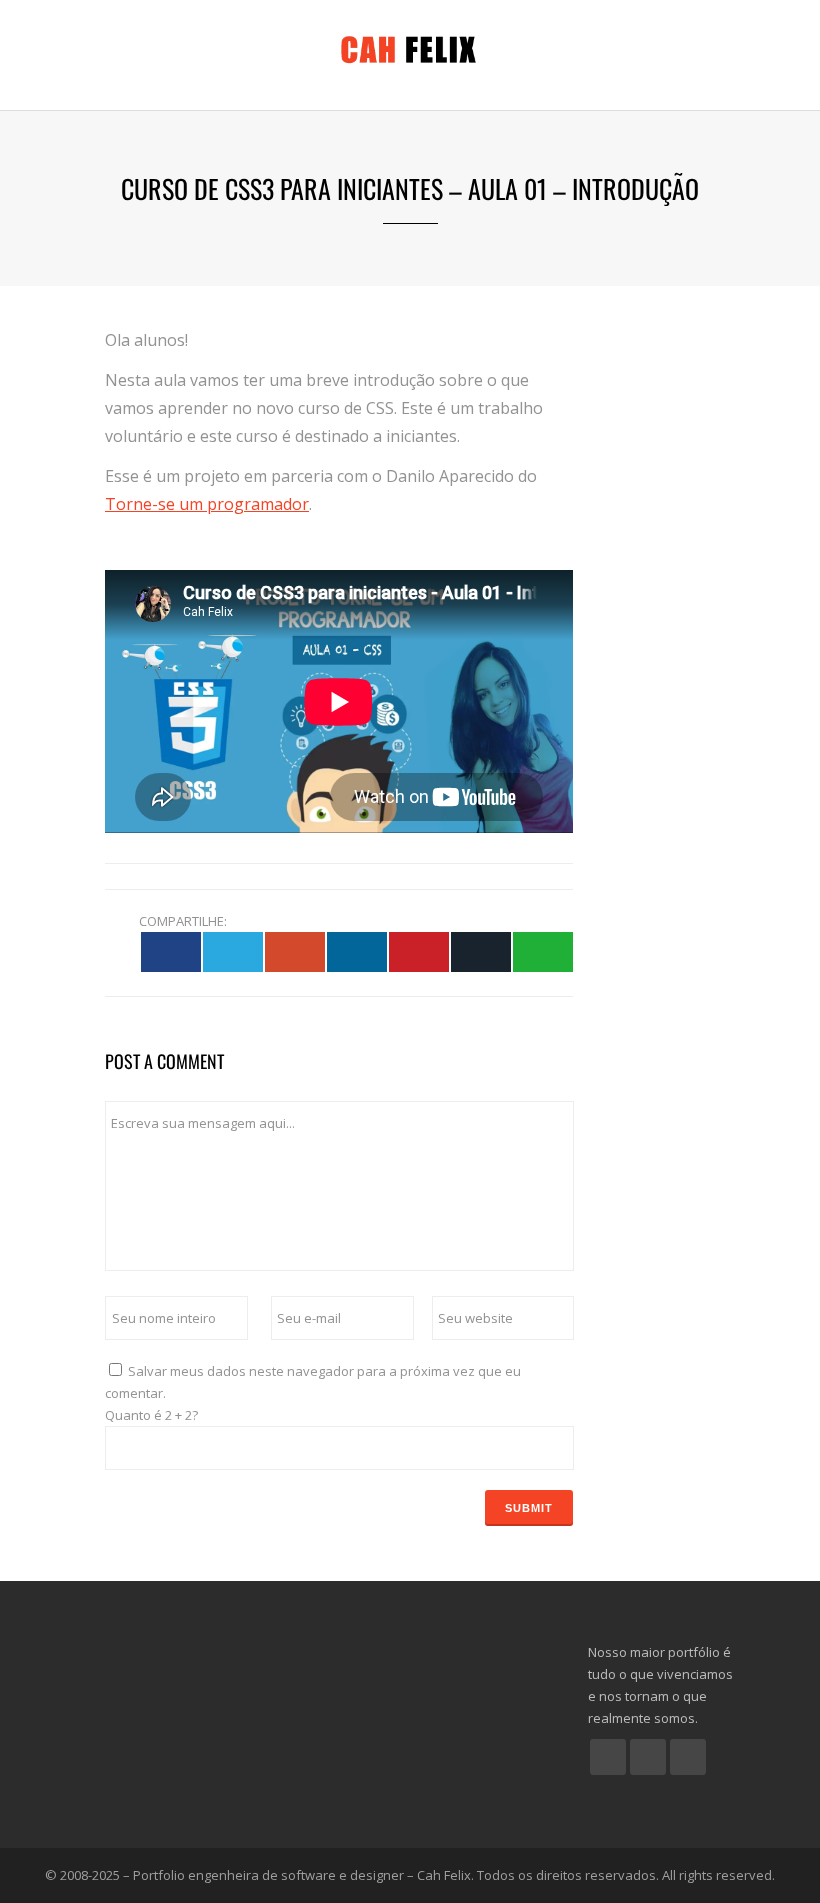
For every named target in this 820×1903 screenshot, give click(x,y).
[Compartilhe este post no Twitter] (233, 951)
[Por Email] (481, 951)
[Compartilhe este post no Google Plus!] (295, 951)
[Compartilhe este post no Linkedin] (357, 951)
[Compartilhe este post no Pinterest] (419, 951)
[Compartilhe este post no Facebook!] (171, 951)
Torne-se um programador (207, 504)
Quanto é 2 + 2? (151, 1415)
